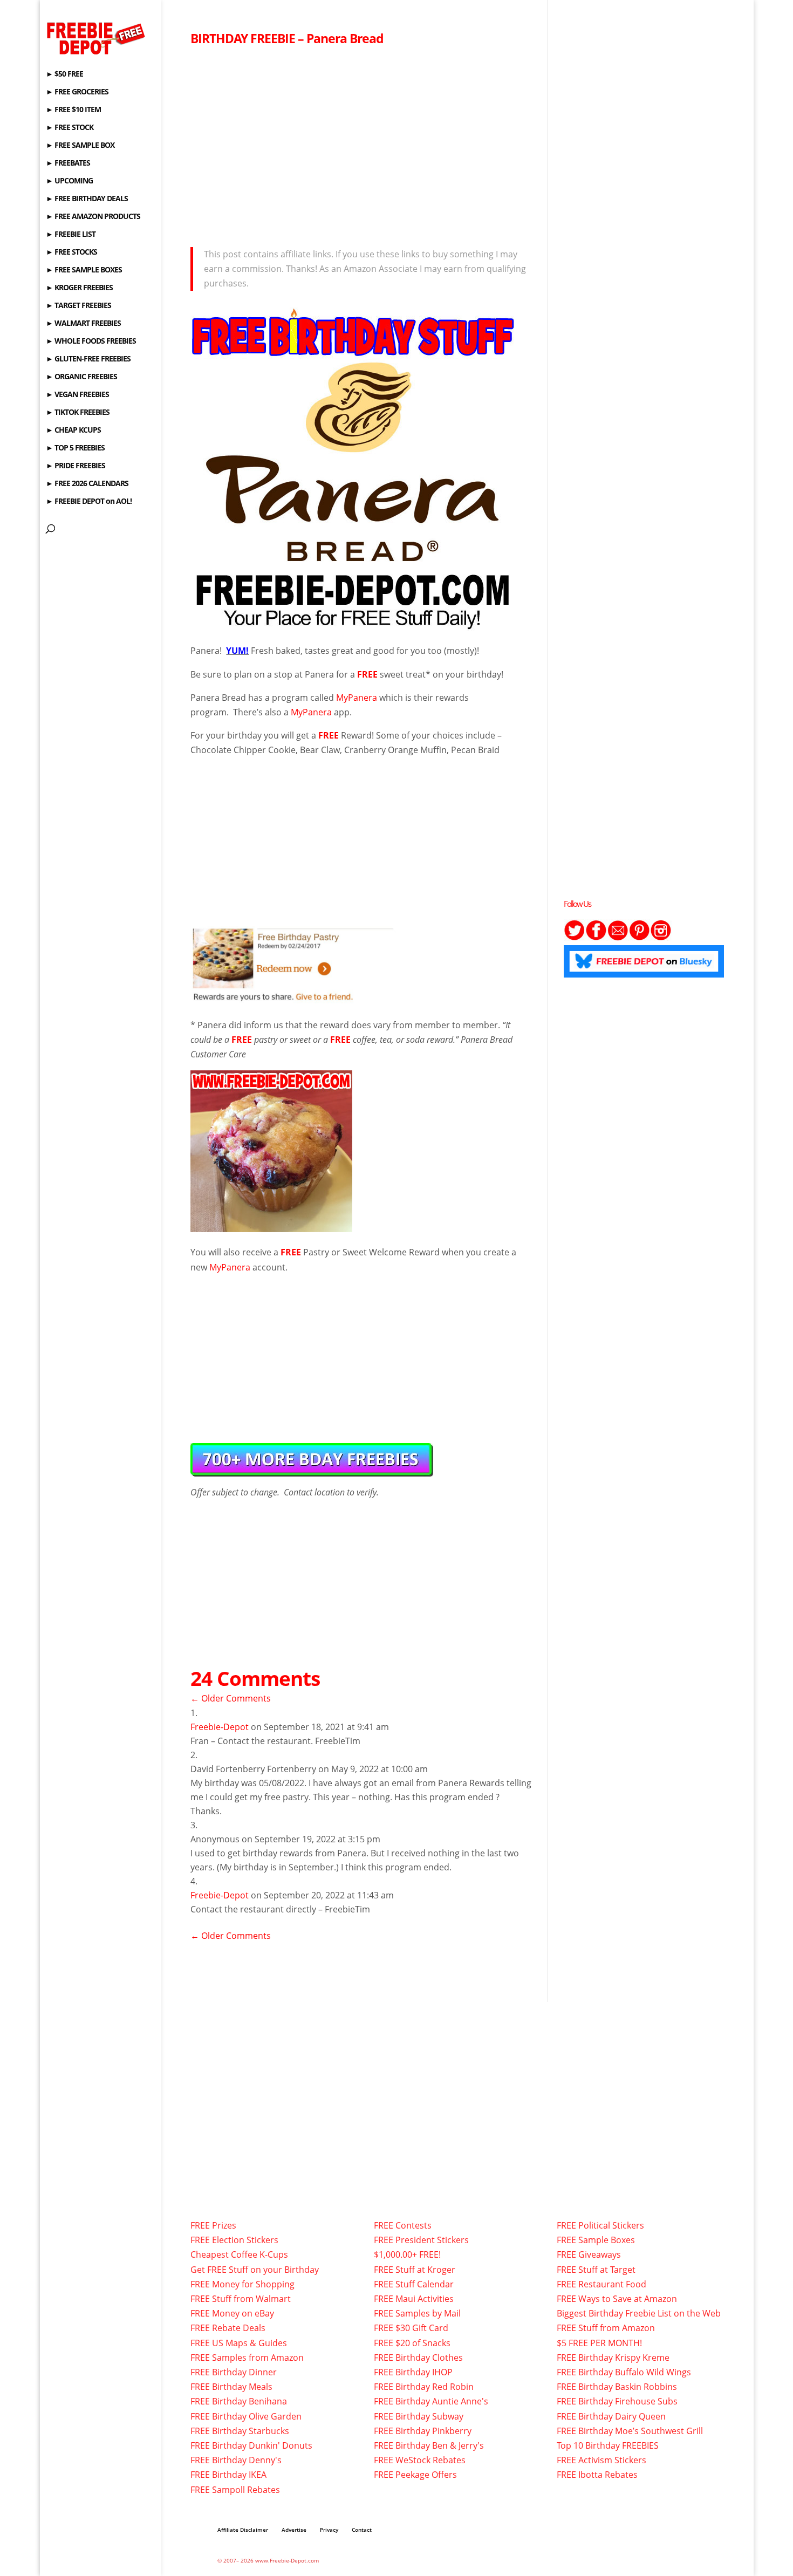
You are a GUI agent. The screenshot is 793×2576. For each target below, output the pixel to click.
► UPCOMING (69, 181)
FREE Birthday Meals (231, 2387)
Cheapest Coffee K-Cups (239, 2254)
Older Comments (231, 1698)
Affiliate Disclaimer (243, 2530)
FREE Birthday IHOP (413, 2372)
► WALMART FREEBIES (83, 324)
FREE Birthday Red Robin (424, 2387)
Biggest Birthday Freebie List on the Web (639, 2313)
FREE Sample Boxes (596, 2240)
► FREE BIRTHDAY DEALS (87, 199)
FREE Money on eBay (232, 2313)
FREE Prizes (213, 2225)
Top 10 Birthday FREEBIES (608, 2445)
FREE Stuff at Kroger (415, 2270)
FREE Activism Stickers (601, 2460)
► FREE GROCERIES (77, 92)
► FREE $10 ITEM (73, 110)
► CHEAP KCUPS (73, 431)
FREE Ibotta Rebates (597, 2475)
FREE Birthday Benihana (239, 2401)
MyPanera (357, 698)
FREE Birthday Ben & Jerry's (429, 2445)
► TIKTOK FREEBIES (78, 413)
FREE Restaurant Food (601, 2284)
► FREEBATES (68, 163)
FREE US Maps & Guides (239, 2343)
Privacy (329, 2530)
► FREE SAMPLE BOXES (84, 270)
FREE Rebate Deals (228, 2328)
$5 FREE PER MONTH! (599, 2343)
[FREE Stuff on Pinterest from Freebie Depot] (639, 938)
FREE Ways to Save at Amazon (617, 2299)
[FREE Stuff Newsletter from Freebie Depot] (618, 938)
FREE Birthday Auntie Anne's (431, 2401)
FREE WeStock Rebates (420, 2460)
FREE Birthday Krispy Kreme (613, 2358)
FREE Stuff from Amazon (606, 2328)
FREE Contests (403, 2225)
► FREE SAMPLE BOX (80, 146)
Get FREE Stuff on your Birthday (255, 2270)
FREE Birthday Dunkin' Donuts (251, 2445)
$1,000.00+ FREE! (407, 2254)
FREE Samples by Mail (417, 2313)
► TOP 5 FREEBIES (75, 448)
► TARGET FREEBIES (78, 306)
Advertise (294, 2530)
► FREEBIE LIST (71, 235)
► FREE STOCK (70, 128)
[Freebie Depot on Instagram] (661, 938)
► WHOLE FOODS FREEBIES (91, 341)
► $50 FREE (64, 74)
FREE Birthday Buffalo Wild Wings (624, 2372)
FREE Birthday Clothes (418, 2358)
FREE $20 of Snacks (412, 2343)
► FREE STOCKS (71, 252)
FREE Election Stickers (234, 2240)
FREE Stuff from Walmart (241, 2299)
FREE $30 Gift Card (411, 2328)
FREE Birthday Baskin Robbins (617, 2387)
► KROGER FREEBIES (79, 288)
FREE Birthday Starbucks (240, 2431)
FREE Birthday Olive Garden (246, 2416)
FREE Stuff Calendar (414, 2284)
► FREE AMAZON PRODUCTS (93, 217)
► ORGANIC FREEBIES (81, 377)
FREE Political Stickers (600, 2225)
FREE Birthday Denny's (236, 2460)
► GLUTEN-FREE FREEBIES (88, 359)
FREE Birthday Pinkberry (423, 2431)
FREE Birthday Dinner (234, 2372)
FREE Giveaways (589, 2254)
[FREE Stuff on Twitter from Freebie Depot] (575, 938)
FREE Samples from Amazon (247, 2358)
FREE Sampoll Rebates (235, 2490)
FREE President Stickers (421, 2240)
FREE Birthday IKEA (228, 2475)
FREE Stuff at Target (596, 2270)
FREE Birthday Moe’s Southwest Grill (630, 2431)
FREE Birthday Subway (419, 2416)
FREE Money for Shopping (242, 2284)
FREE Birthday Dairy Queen (611, 2416)
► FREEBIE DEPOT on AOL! (89, 502)
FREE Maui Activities (414, 2299)
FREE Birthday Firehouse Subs (617, 2401)
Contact (362, 2530)
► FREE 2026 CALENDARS (87, 484)
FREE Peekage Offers (415, 2475)
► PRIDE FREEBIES (76, 466)
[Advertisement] (361, 144)
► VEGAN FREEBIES (77, 395)
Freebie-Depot (220, 1727)
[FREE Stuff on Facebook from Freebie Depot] (596, 938)
